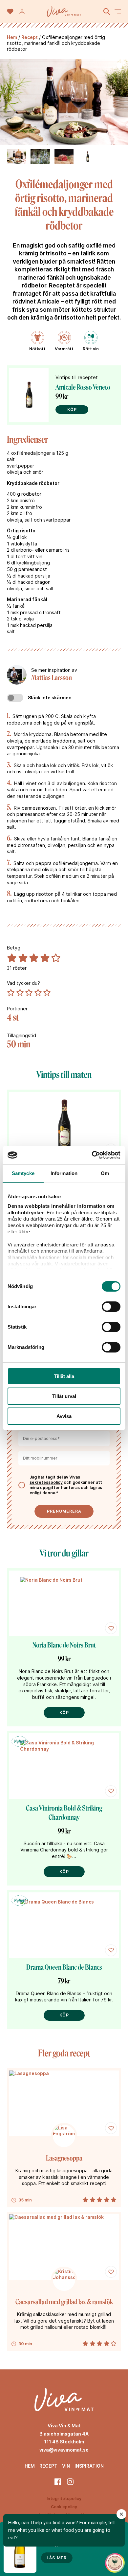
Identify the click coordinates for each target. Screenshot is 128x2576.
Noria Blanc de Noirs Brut (64, 1645)
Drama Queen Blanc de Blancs (64, 1967)
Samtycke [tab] (23, 1173)
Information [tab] (64, 1173)
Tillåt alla (64, 1376)
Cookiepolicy (64, 2507)
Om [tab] (105, 1173)
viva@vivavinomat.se (64, 2450)
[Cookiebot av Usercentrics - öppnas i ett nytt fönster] (92, 1155)
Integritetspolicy (64, 2499)
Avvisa (64, 1416)
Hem (12, 37)
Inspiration (89, 2466)
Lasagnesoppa (64, 2158)
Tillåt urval (64, 1396)
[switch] (111, 1307)
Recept (30, 37)
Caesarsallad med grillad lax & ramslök (64, 2302)
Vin (66, 2466)
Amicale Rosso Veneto (83, 387)
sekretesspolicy (46, 1482)
